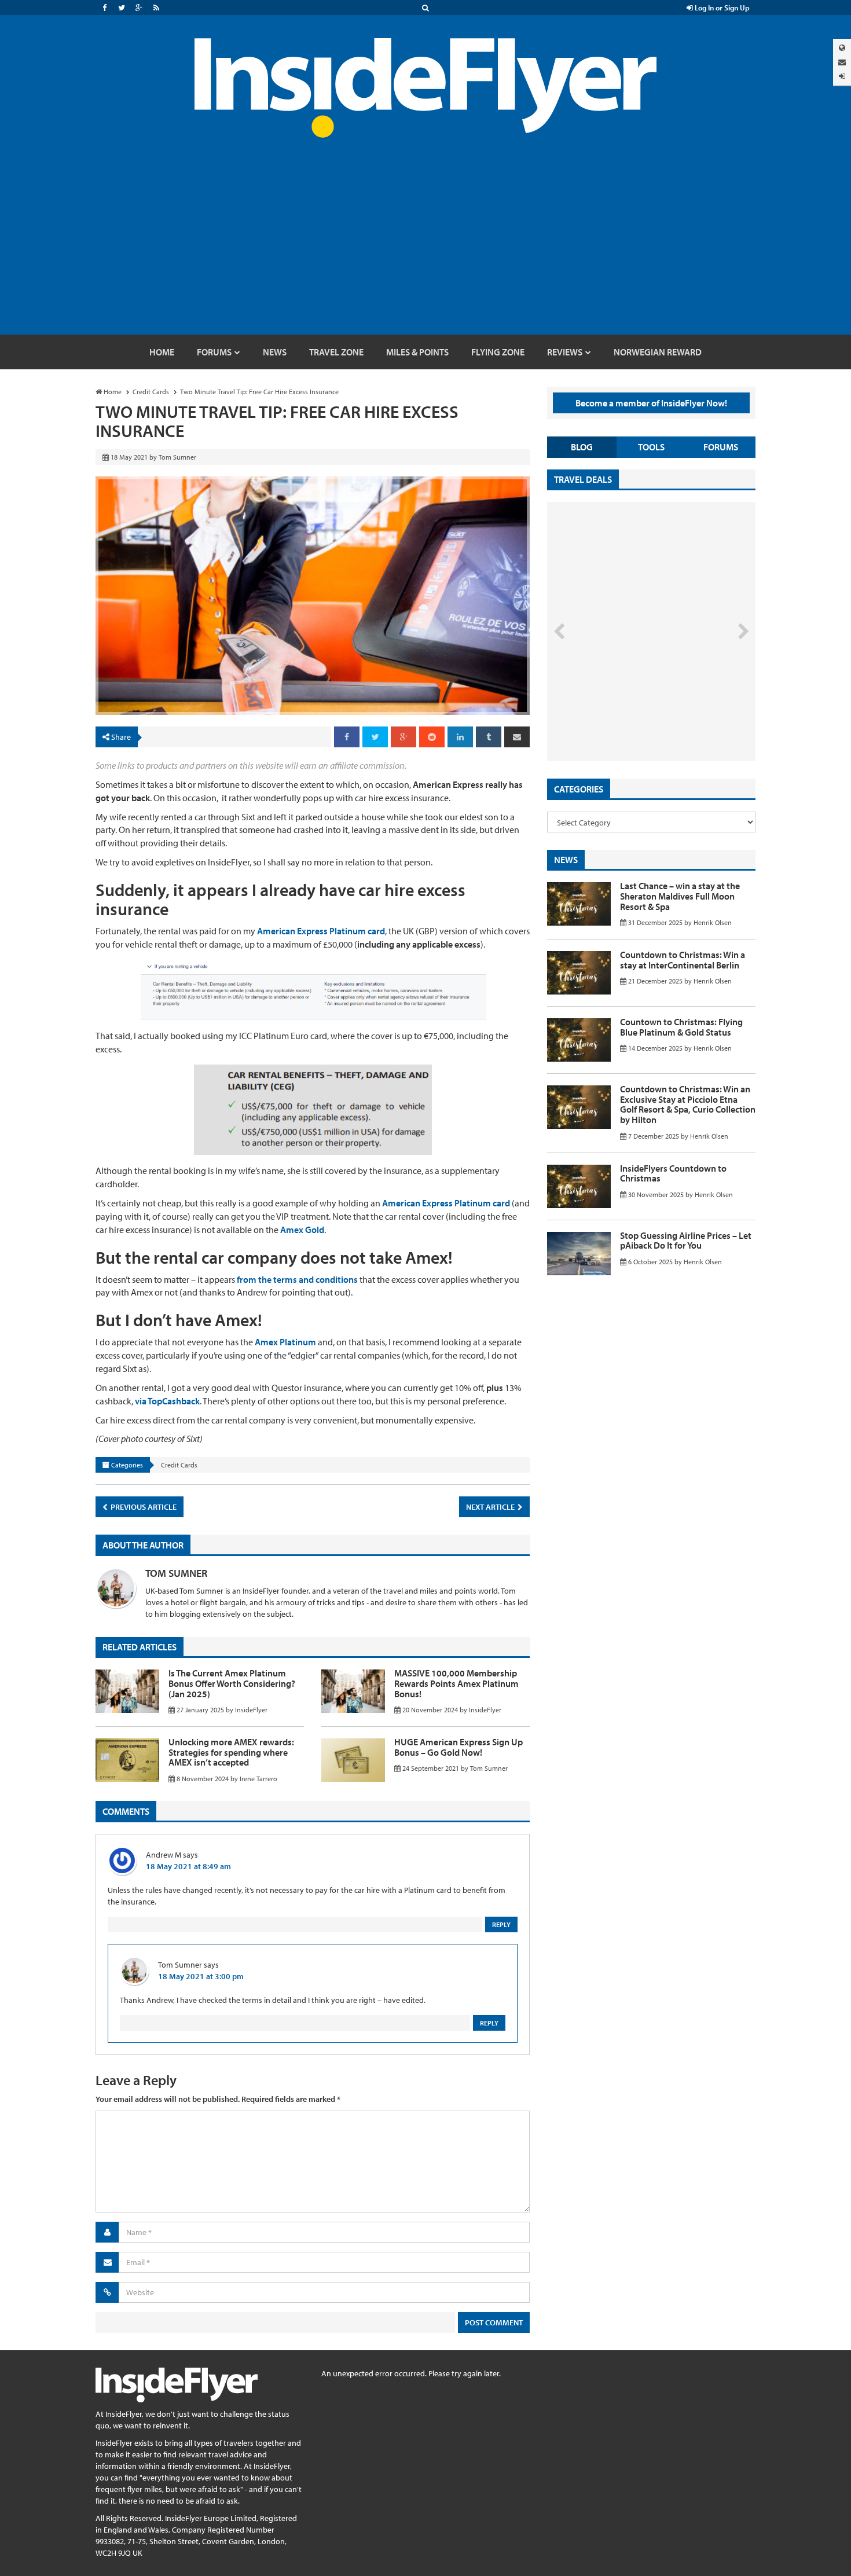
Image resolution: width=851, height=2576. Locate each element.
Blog (582, 447)
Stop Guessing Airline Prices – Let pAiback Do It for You (686, 1241)
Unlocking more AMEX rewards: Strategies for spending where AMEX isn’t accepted (231, 1752)
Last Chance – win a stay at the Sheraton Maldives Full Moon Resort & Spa (680, 896)
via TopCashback (167, 1401)
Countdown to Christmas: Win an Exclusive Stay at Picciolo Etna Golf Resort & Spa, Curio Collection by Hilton (688, 1104)
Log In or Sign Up (721, 8)
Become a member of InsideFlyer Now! (651, 403)
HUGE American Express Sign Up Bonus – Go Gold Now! (458, 1747)
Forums (721, 447)
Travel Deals (583, 479)
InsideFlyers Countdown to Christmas (673, 1173)
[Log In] (842, 76)
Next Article (491, 1507)
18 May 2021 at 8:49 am (188, 1866)
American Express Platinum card (321, 931)
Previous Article (143, 1507)
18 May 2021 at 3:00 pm (201, 1976)
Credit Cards (179, 1465)
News (566, 860)
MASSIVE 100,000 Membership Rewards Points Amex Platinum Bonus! (456, 1683)
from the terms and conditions (297, 1279)
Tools (651, 447)
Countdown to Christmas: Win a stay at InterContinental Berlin (683, 960)
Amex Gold (302, 1230)
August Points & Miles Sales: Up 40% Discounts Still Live (626, 718)
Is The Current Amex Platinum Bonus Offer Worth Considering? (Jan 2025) (232, 1683)
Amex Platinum (285, 1342)
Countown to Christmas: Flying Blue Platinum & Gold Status (681, 1027)
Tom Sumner (176, 1573)
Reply (501, 1924)
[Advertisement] (425, 248)
